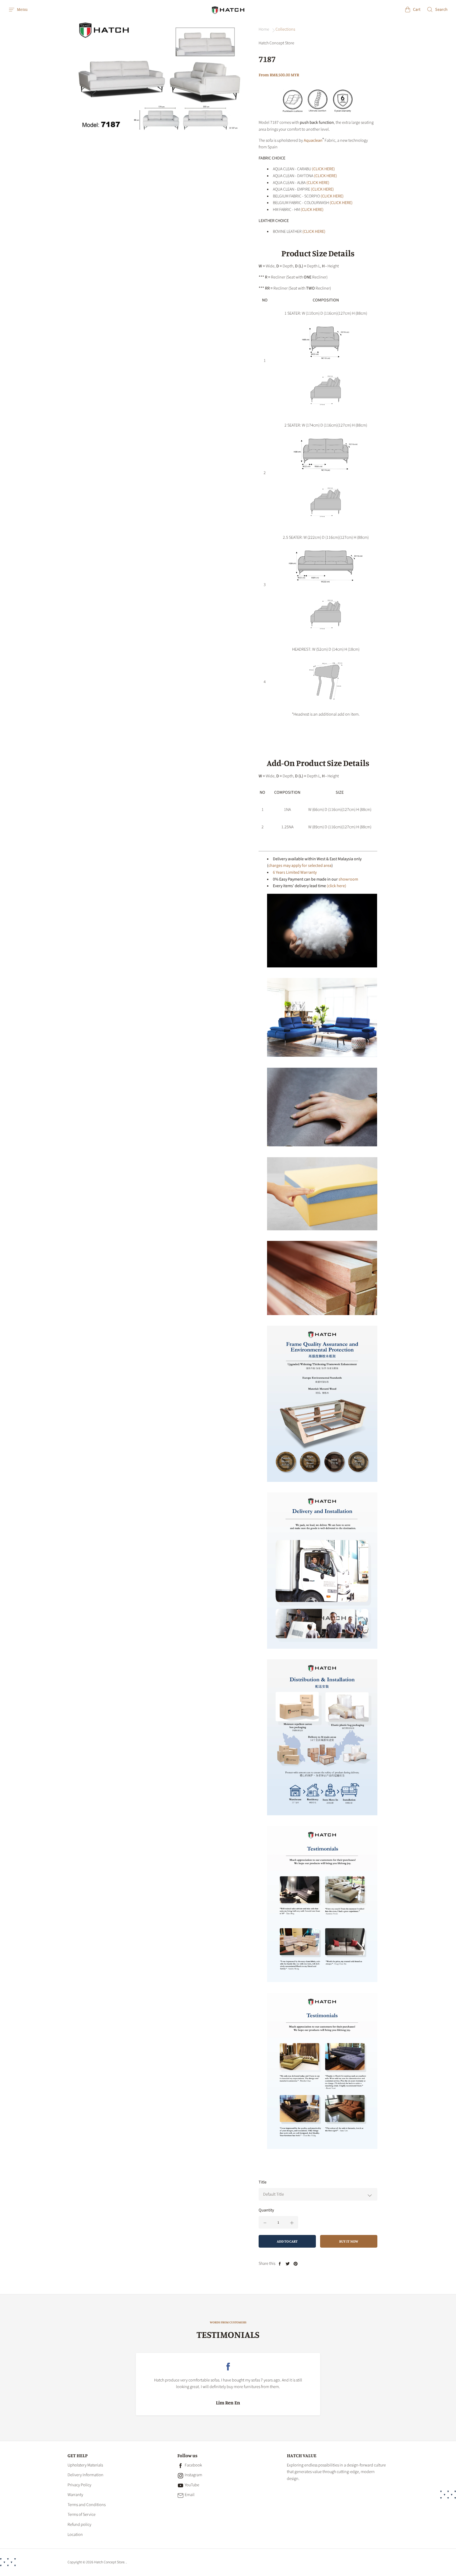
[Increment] (292, 2222)
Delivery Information (85, 2475)
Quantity (266, 2210)
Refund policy (79, 2525)
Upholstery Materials (85, 2465)
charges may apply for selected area (300, 866)
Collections (285, 29)
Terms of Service (82, 2514)
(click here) (336, 886)
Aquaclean (313, 140)
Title (263, 2182)
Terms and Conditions (87, 2505)
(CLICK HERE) (323, 169)
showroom (348, 879)
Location (75, 2535)
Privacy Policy (79, 2485)
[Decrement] (265, 2222)
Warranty (75, 2495)
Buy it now (349, 2241)
